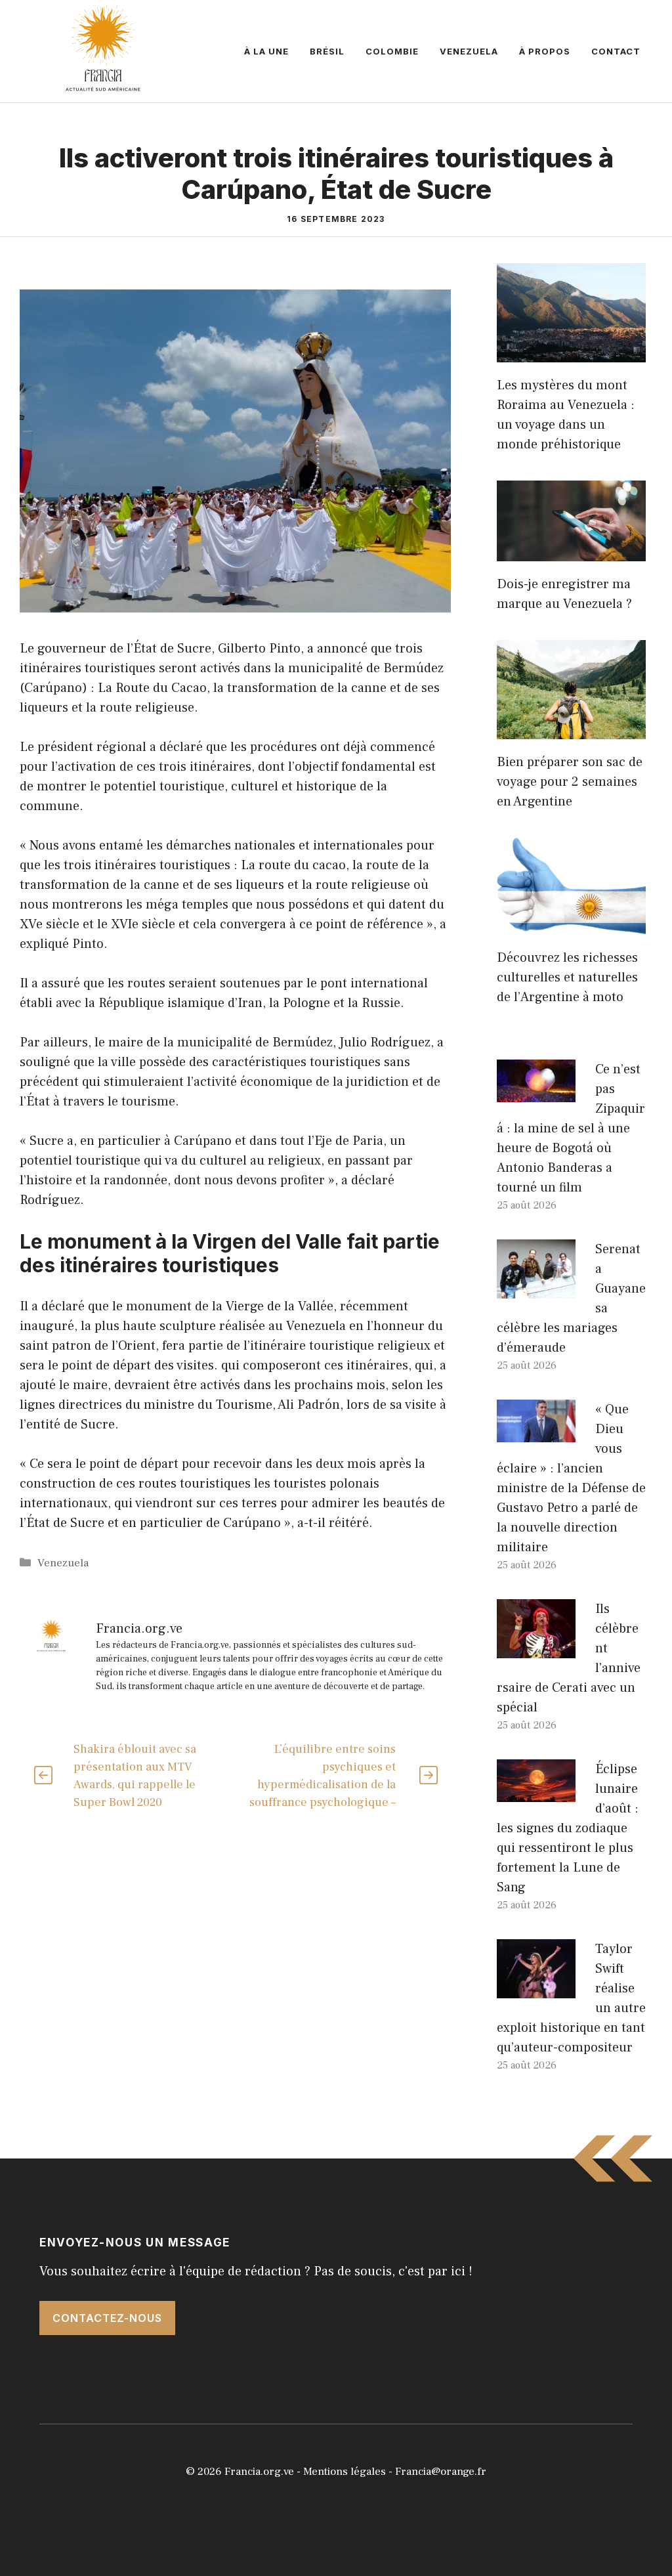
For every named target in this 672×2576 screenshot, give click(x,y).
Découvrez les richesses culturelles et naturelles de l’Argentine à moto (567, 977)
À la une (266, 51)
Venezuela (469, 51)
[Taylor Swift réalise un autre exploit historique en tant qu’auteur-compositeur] (536, 1988)
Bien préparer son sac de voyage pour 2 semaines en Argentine (570, 782)
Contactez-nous (107, 2318)
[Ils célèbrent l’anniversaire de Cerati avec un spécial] (536, 1648)
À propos (545, 51)
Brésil (327, 51)
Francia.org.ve (259, 2472)
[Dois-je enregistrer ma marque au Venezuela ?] (571, 551)
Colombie (392, 51)
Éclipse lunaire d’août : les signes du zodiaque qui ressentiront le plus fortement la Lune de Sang (568, 1828)
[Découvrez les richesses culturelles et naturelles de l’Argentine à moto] (571, 925)
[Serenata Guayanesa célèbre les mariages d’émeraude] (536, 1289)
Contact (616, 51)
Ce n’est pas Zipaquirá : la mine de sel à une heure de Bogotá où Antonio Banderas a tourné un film (571, 1128)
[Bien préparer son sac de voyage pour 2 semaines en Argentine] (571, 729)
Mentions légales (345, 2472)
